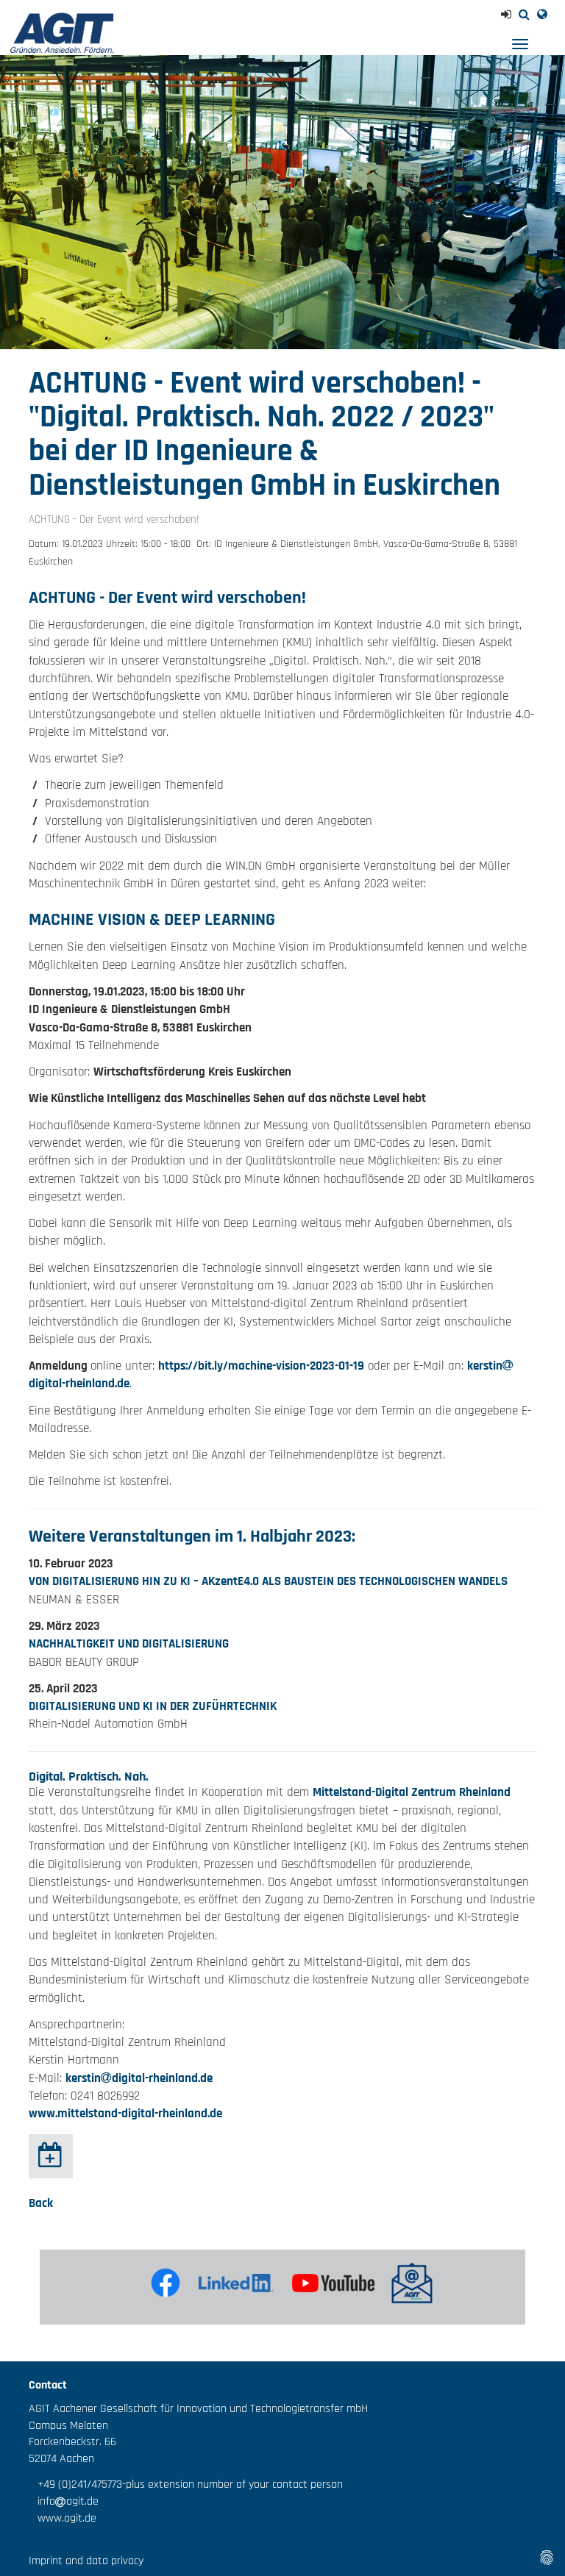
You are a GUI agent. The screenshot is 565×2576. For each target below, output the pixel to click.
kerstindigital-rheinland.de (139, 2078)
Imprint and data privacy (86, 2561)
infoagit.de (64, 2501)
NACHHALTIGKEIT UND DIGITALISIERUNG (129, 1644)
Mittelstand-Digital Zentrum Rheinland (412, 1792)
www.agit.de (63, 2518)
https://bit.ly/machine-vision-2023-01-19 (261, 1366)
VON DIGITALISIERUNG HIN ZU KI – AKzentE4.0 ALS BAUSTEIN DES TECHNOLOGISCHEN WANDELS (268, 1581)
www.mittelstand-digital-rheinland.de (125, 2114)
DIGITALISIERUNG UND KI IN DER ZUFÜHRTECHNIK (153, 1706)
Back (41, 2203)
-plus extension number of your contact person (232, 2484)
